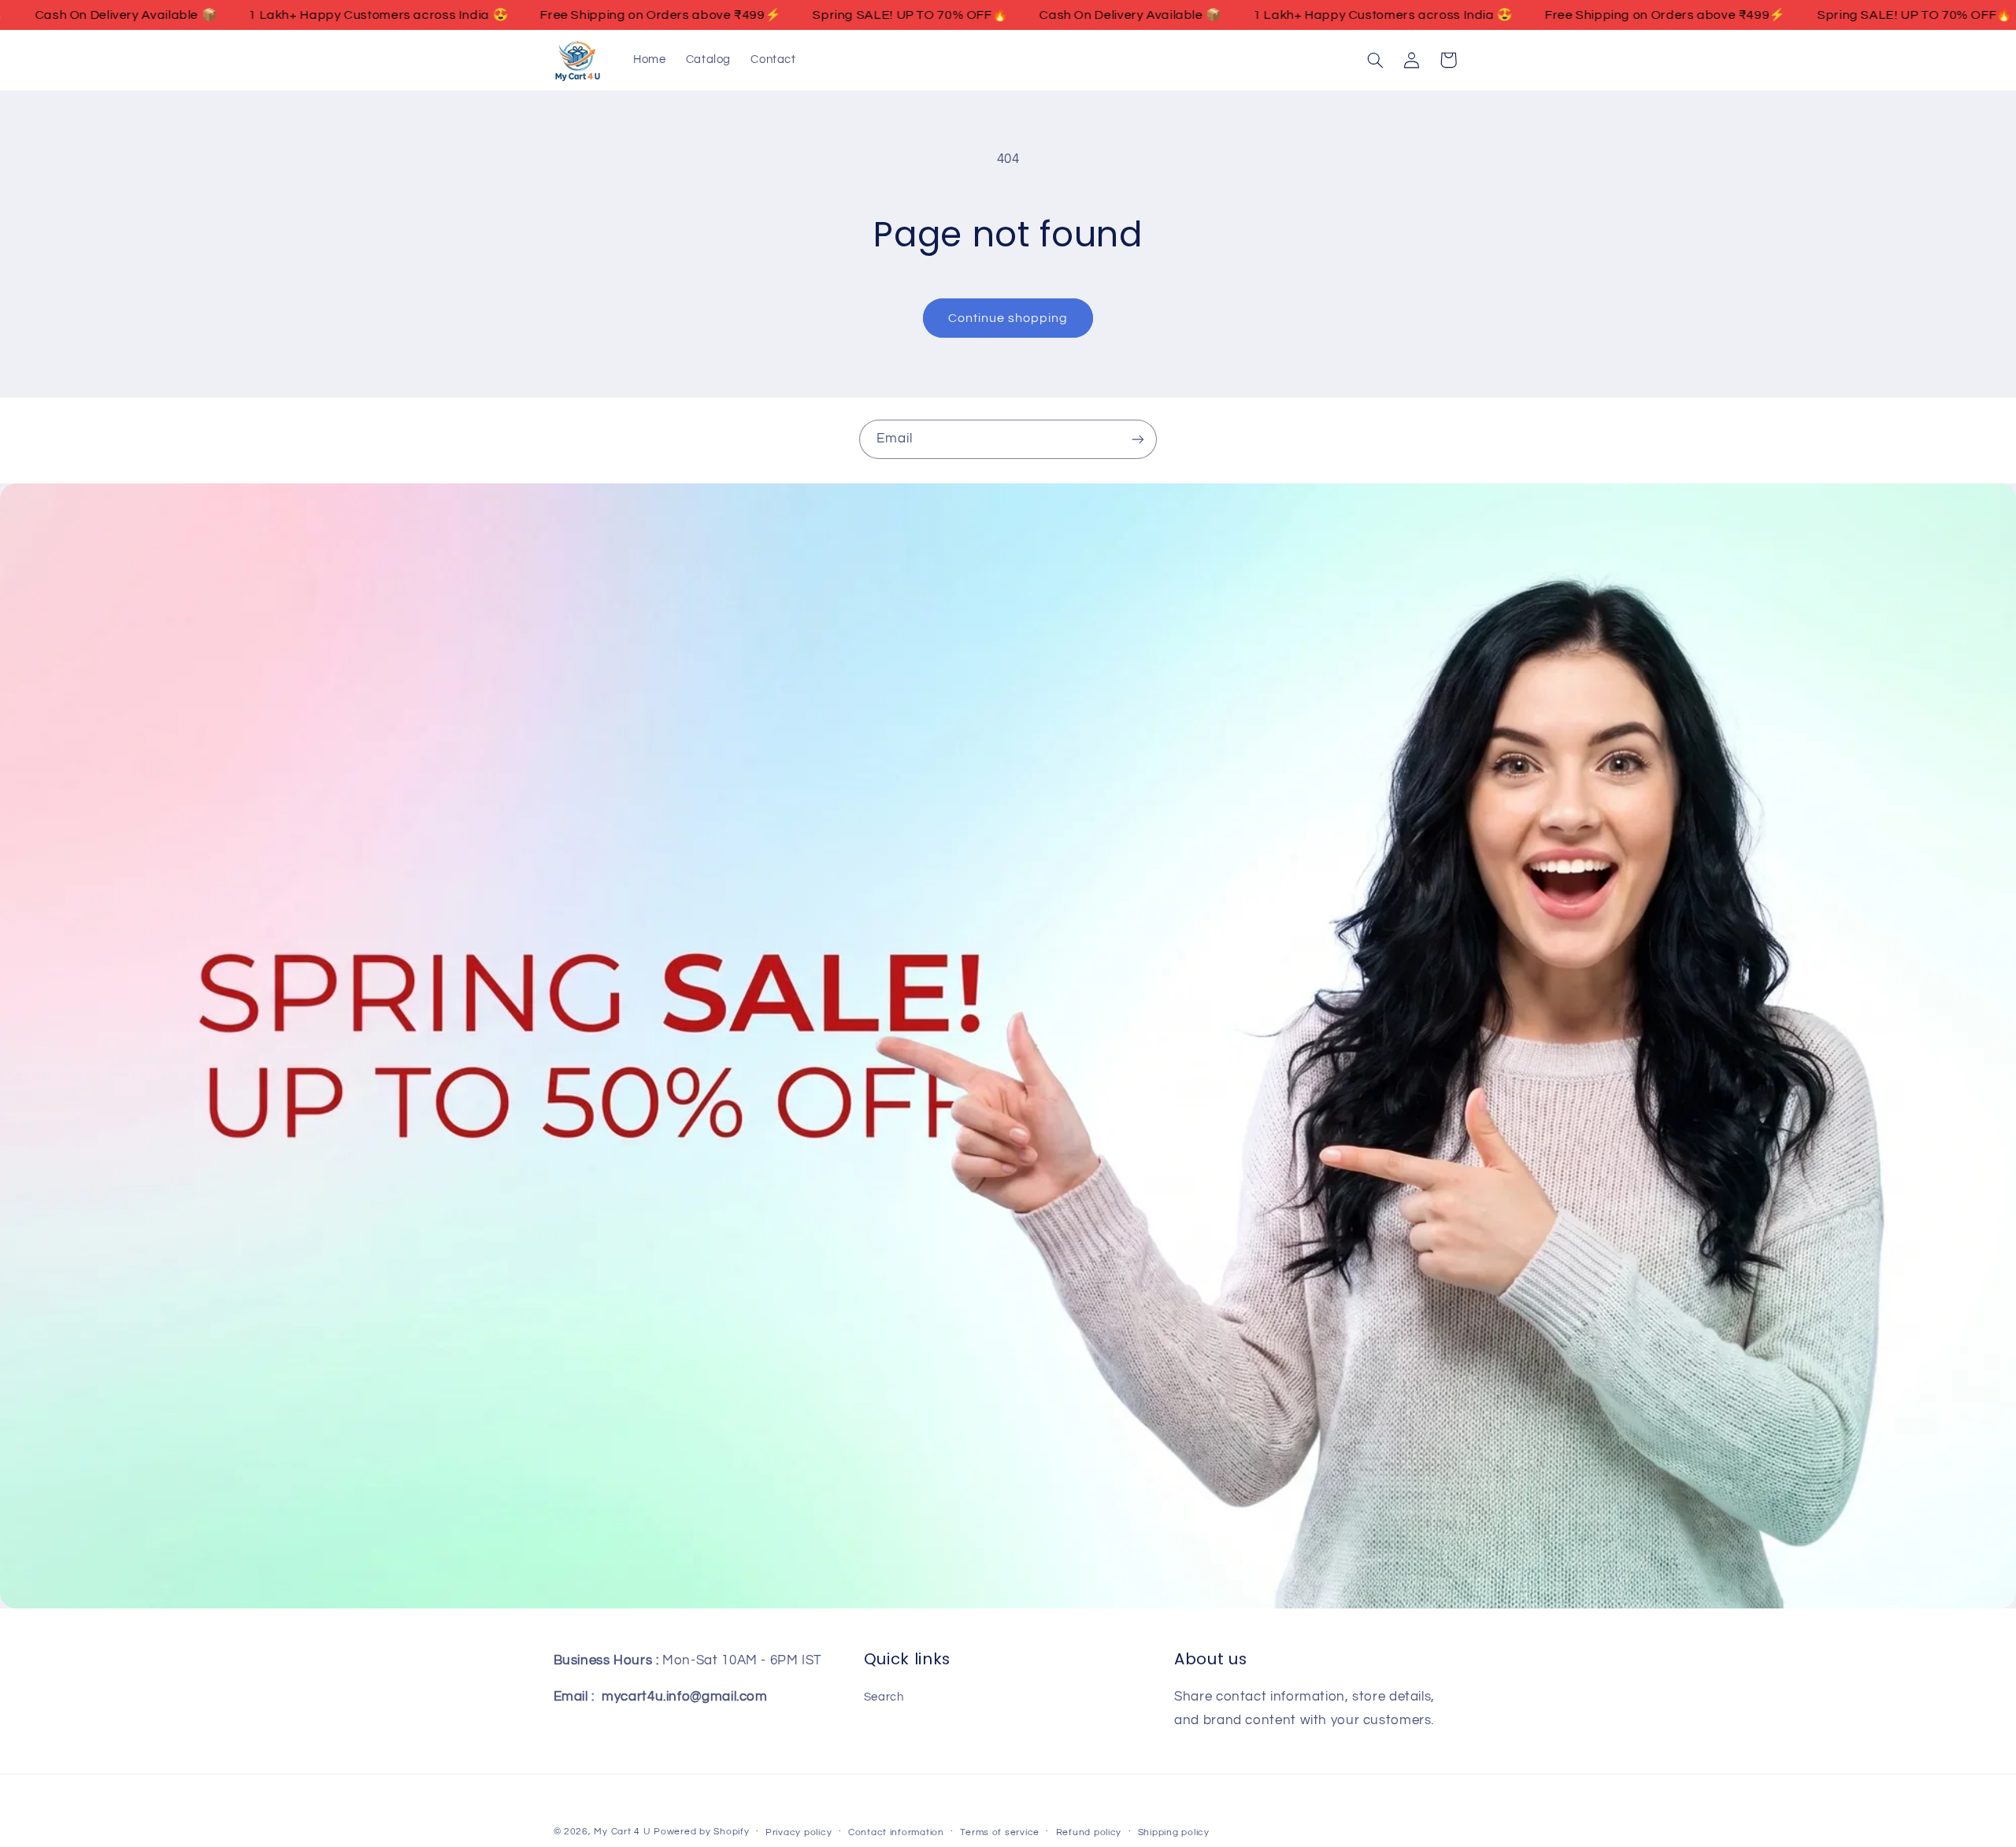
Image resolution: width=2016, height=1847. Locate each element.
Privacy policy (799, 1832)
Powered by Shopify (701, 1832)
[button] (1375, 60)
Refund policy (1089, 1832)
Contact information (896, 1832)
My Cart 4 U (622, 1832)
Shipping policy (1174, 1832)
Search (884, 1697)
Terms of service (1000, 1832)
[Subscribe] (1138, 439)
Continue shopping (1008, 318)
